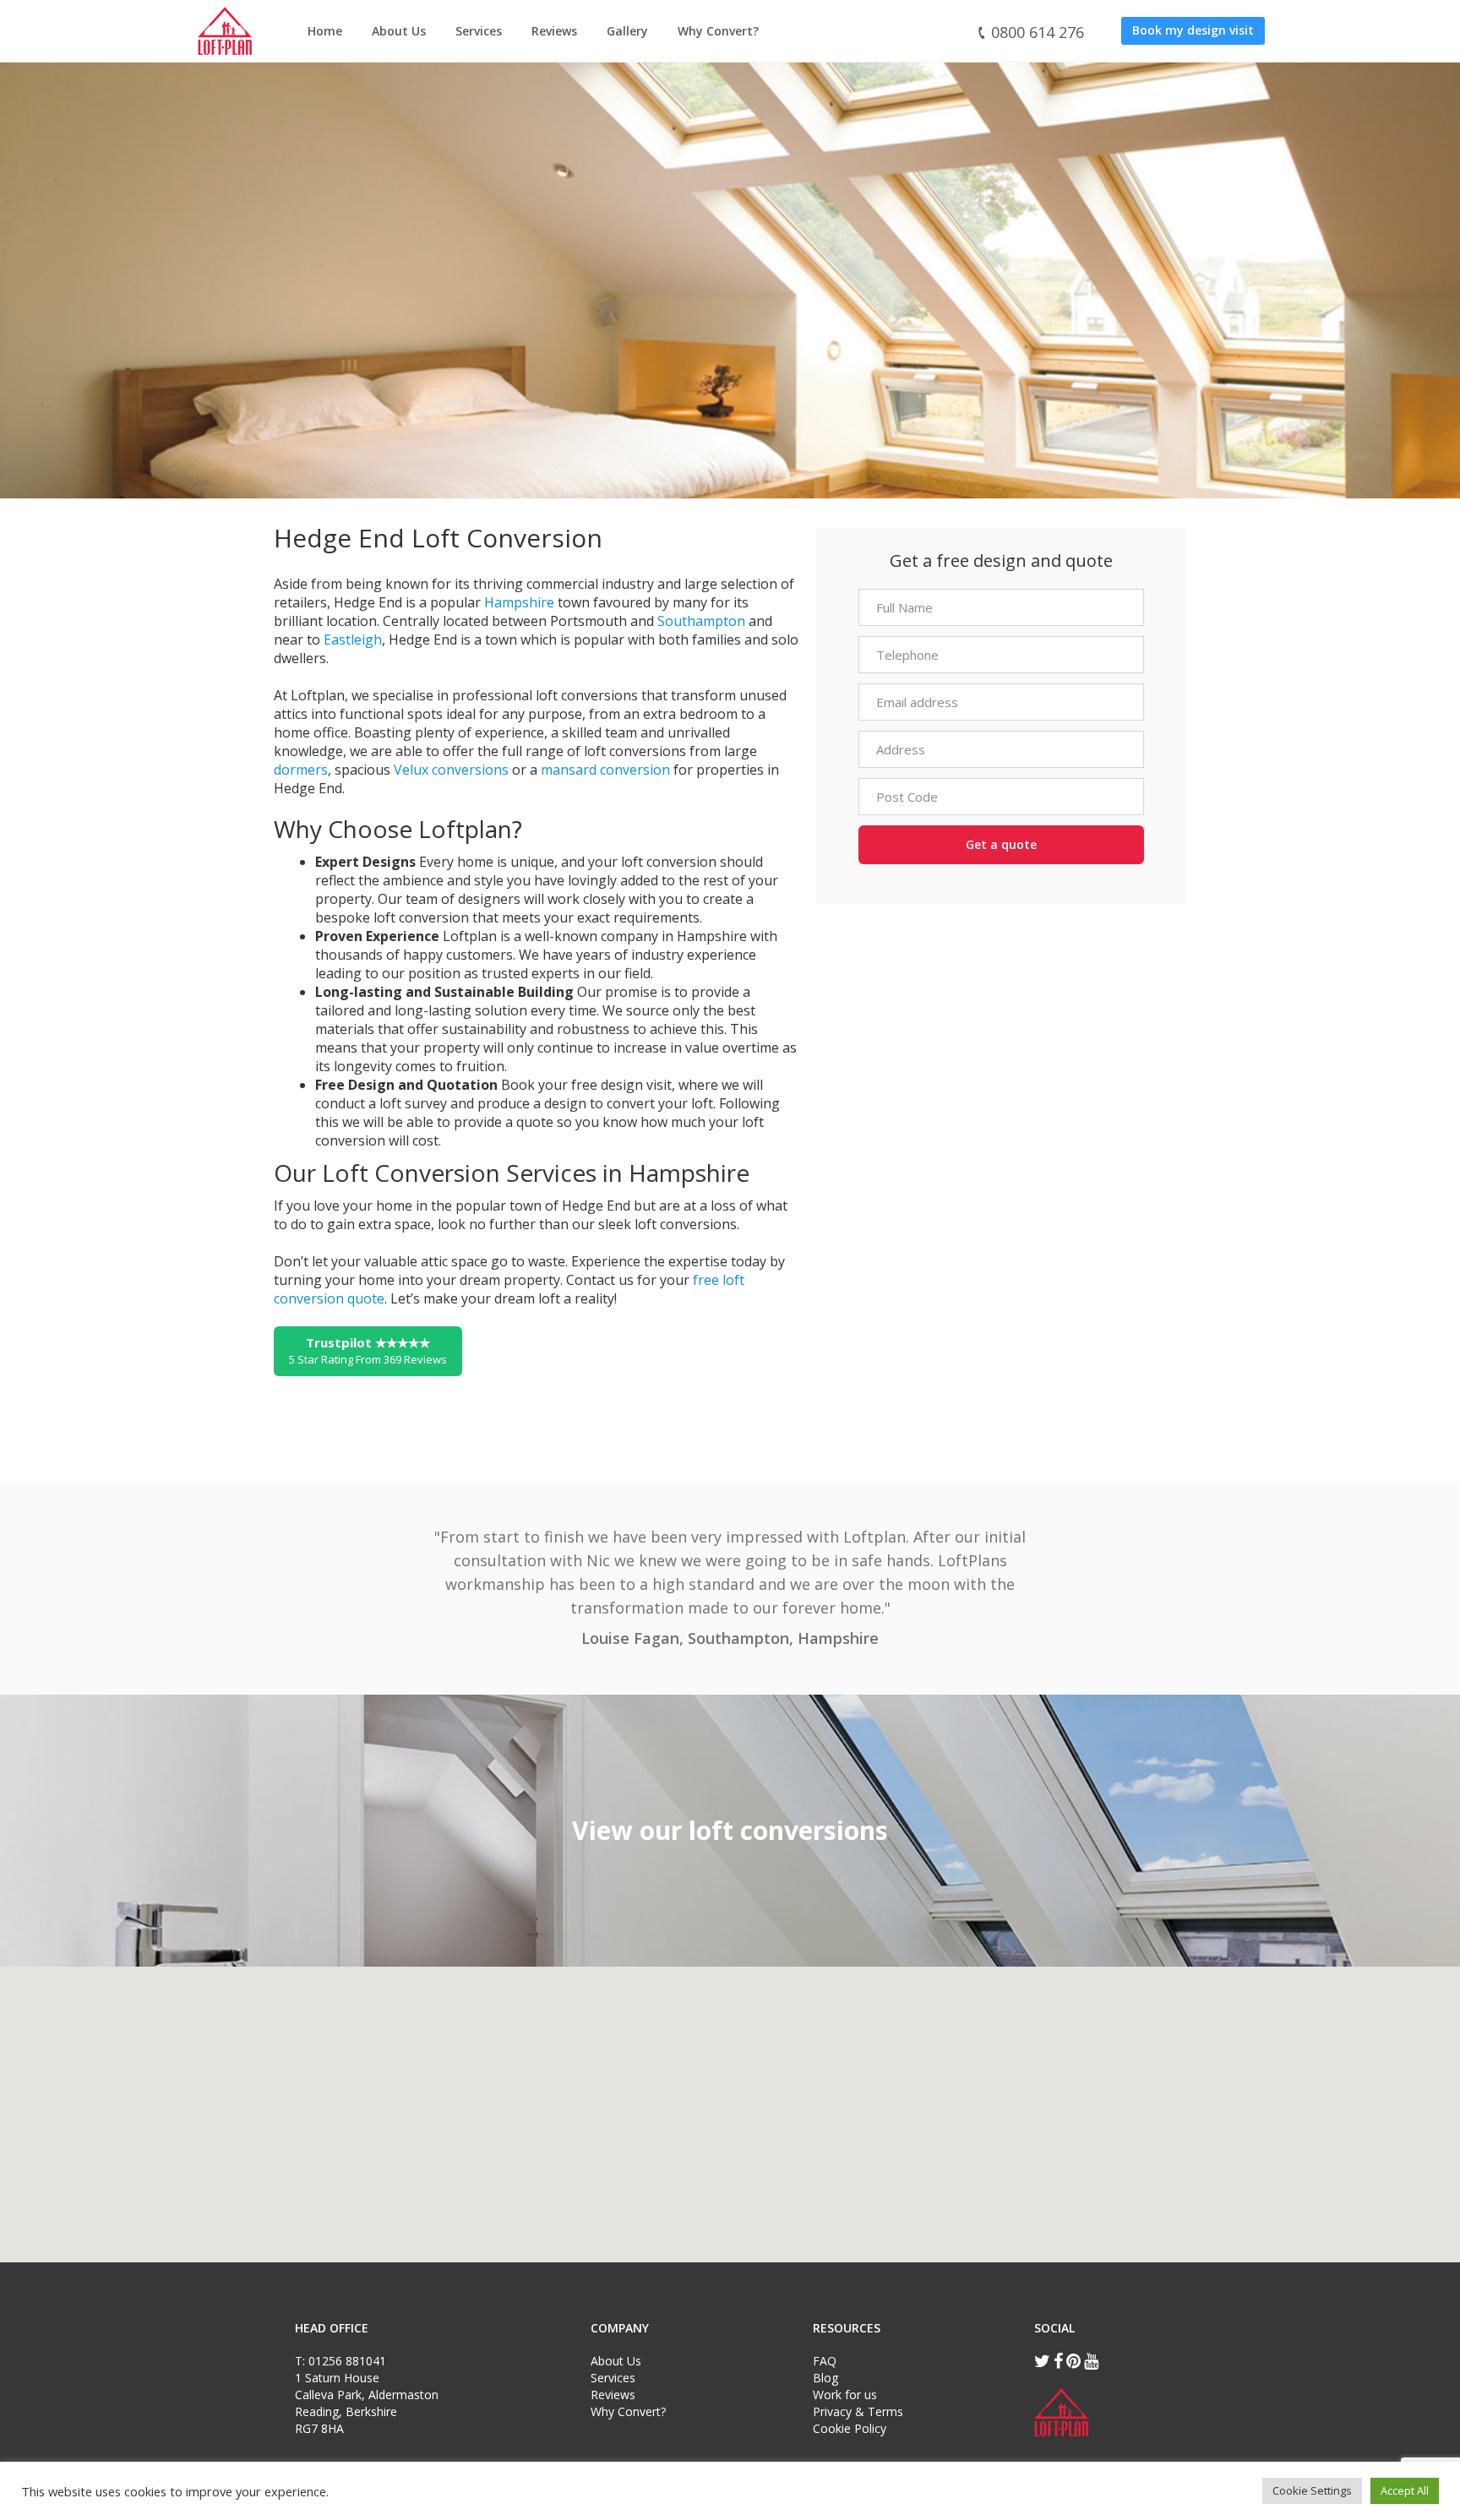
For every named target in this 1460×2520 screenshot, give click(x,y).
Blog (825, 2378)
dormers (301, 770)
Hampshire (519, 602)
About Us (399, 31)
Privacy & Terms (858, 2411)
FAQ (825, 2361)
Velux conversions (451, 770)
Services (479, 31)
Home (325, 31)
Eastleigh (353, 640)
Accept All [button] (1405, 2490)
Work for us (845, 2395)
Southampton (701, 621)
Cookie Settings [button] (1312, 2490)
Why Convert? (718, 31)
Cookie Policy (850, 2428)
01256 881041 (347, 2361)
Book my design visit (1193, 30)
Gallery (627, 31)
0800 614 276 (1035, 32)
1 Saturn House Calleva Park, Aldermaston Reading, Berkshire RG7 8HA (367, 2403)
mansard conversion (605, 770)
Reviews (554, 31)
